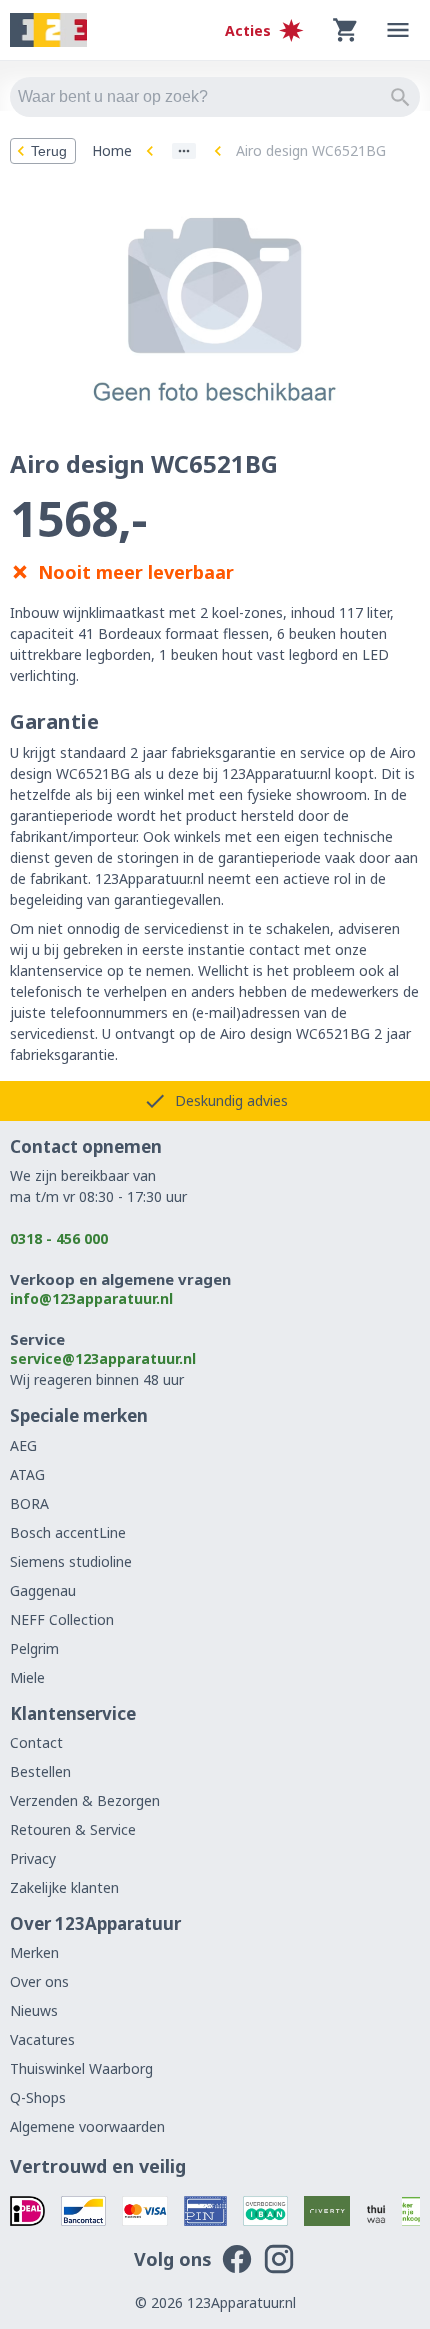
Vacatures (42, 2039)
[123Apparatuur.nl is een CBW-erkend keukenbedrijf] (411, 2211)
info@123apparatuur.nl (91, 1298)
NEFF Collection (62, 1619)
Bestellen (40, 1771)
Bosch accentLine (68, 1532)
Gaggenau (43, 1590)
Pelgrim (34, 1648)
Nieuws (34, 2010)
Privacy (33, 1858)
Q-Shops (38, 2097)
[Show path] (184, 151)
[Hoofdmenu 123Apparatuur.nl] (398, 30)
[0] (346, 30)
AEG (23, 1445)
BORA (29, 1503)
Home (112, 150)
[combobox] (215, 97)
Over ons (39, 1981)
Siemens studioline (71, 1561)
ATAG (27, 1474)
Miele (27, 1677)
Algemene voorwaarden (87, 2126)
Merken (34, 1952)
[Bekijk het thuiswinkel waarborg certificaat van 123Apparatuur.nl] (376, 2211)
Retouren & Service (73, 1829)
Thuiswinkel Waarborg (81, 2068)
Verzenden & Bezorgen (85, 1800)
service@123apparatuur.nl (103, 1358)
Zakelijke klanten (64, 1887)
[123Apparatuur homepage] (48, 30)
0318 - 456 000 (59, 1238)
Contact (36, 1742)
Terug (49, 151)
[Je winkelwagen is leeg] (346, 30)
